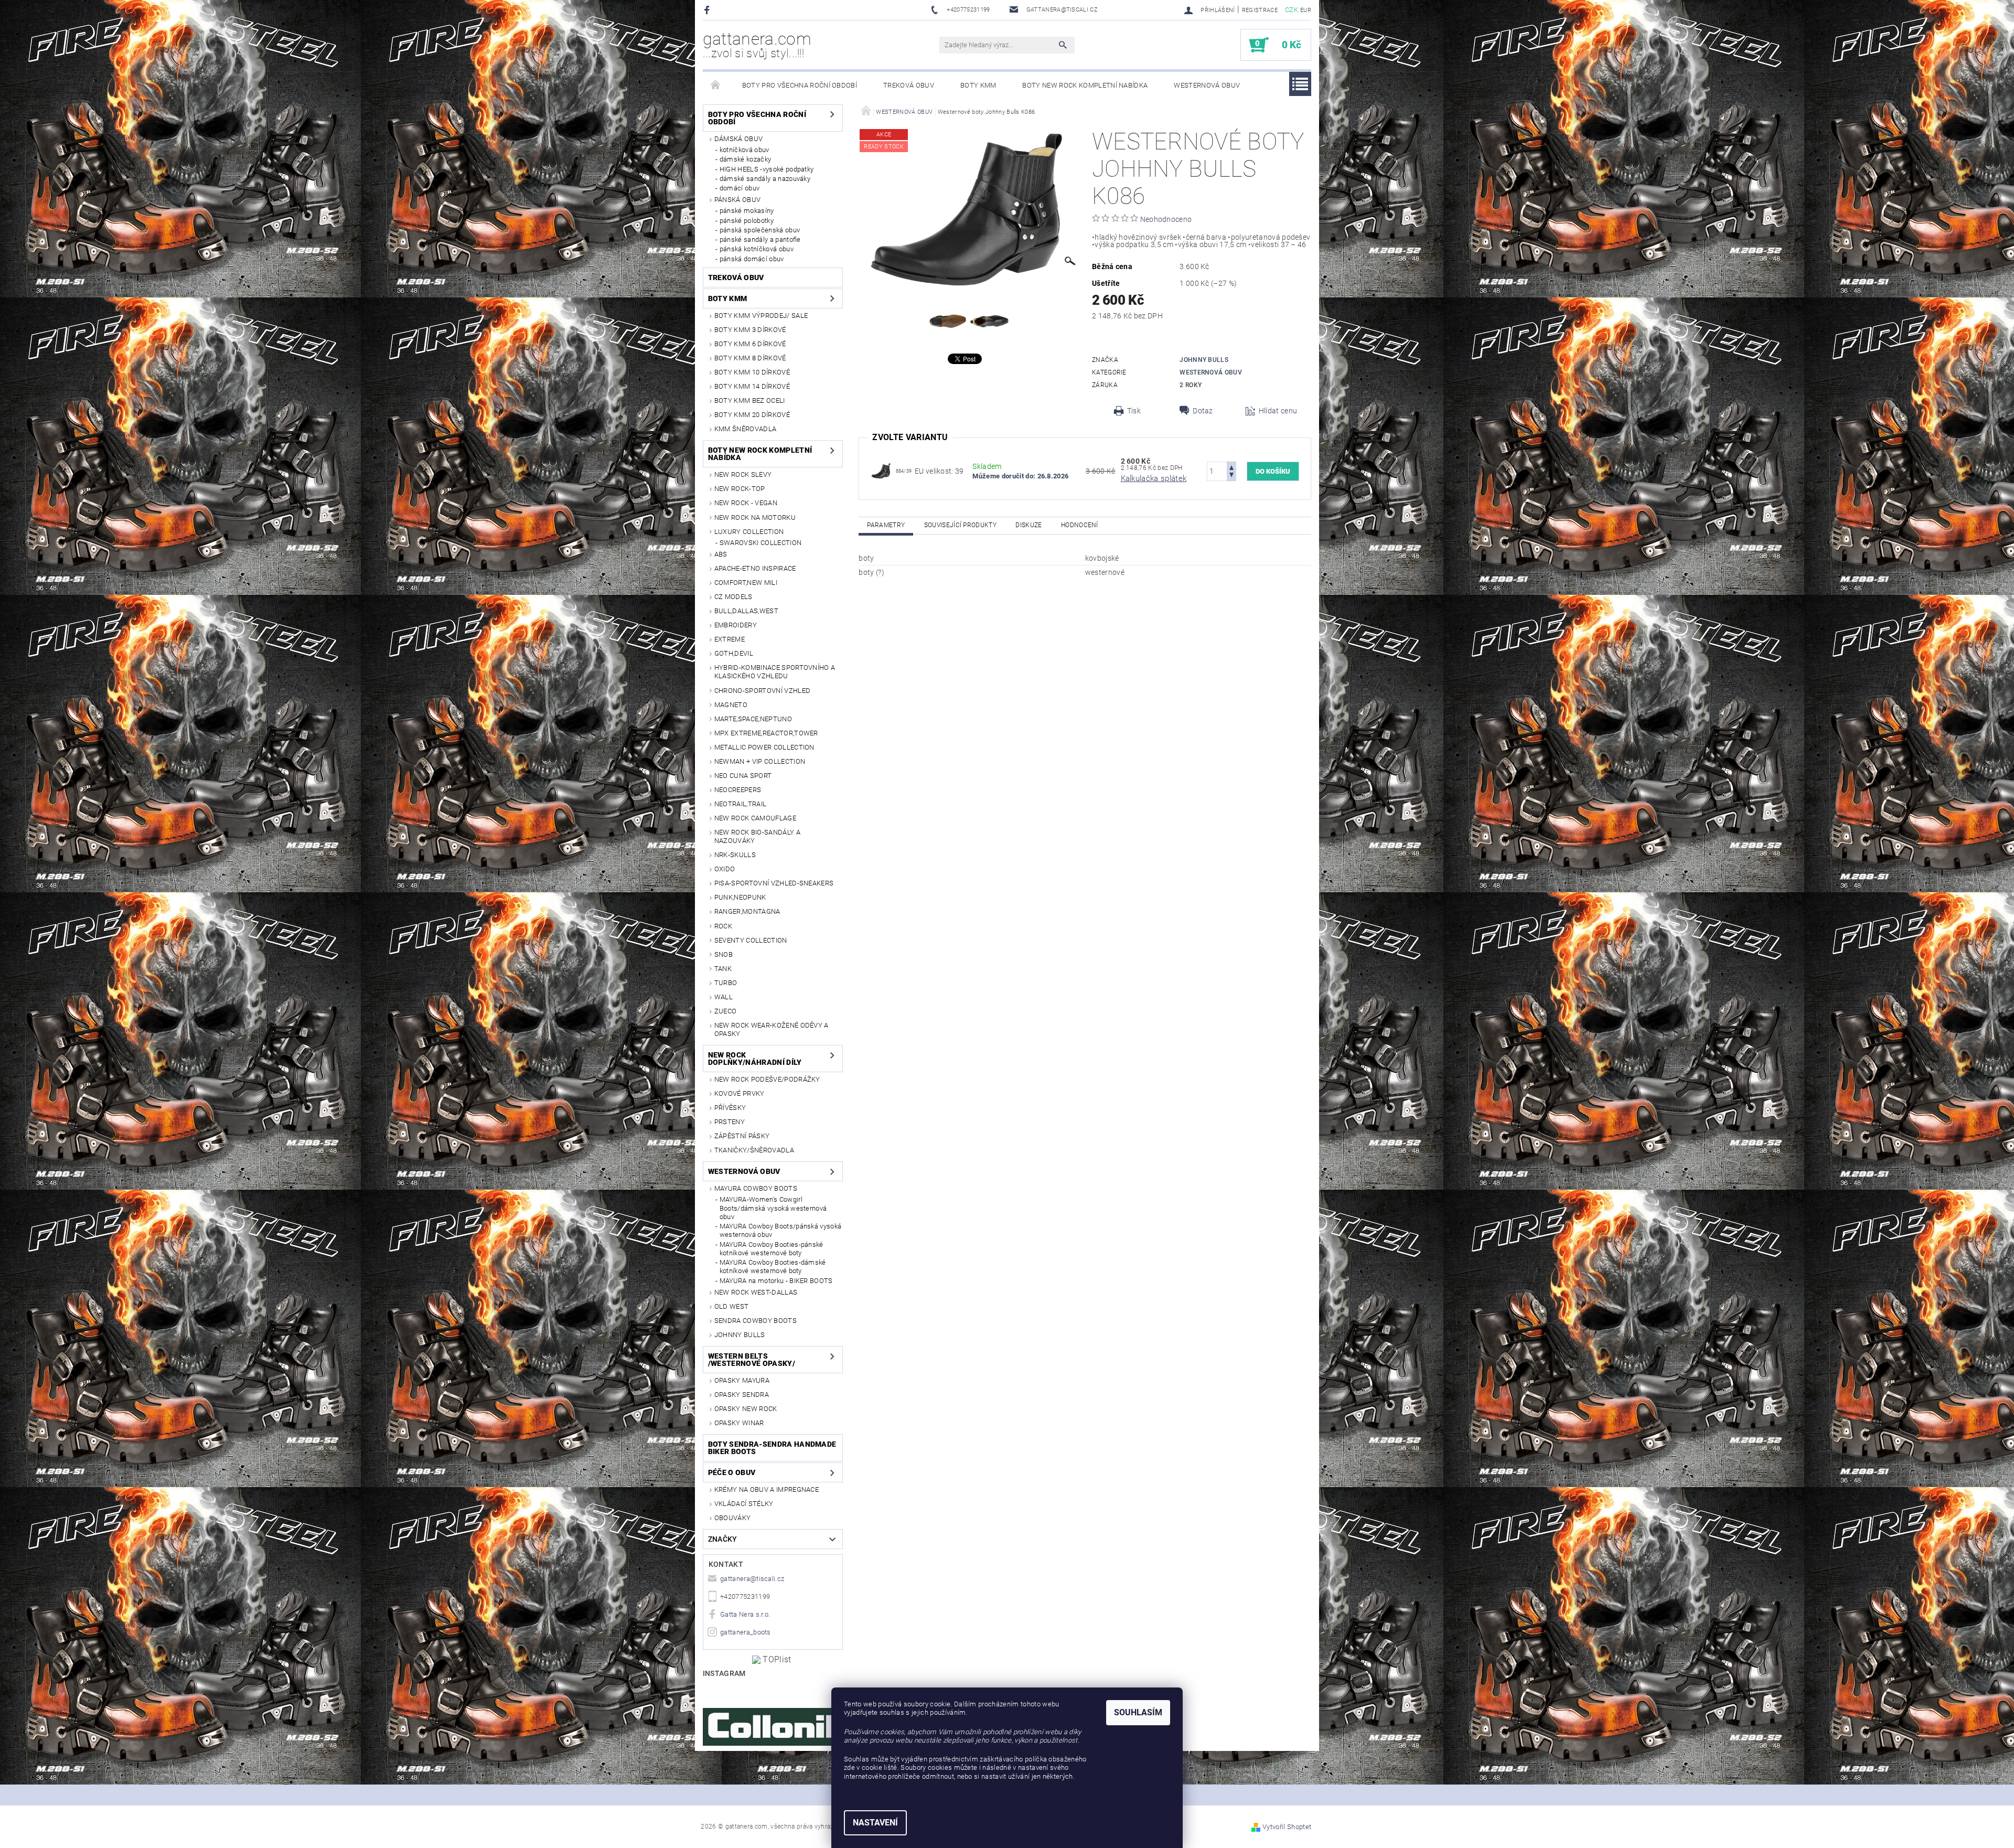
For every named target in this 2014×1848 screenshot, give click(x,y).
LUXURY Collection (749, 532)
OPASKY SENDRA (742, 1395)
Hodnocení (1080, 525)
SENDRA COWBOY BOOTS (756, 1321)
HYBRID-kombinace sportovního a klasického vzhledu (775, 672)
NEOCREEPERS (738, 790)
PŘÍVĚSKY (730, 1108)
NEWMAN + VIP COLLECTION (760, 761)
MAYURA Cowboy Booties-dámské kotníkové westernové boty (773, 1267)
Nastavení (875, 1823)
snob (724, 954)
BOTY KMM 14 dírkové (752, 386)
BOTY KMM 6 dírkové (750, 344)
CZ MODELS (733, 597)
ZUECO (726, 1011)
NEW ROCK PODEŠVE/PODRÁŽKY (767, 1079)
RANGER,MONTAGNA (747, 911)
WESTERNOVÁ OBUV (1207, 85)
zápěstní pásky (742, 1136)
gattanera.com (757, 45)
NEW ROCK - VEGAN (746, 503)
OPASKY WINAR (739, 1423)
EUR (1306, 10)
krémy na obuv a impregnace (767, 1489)
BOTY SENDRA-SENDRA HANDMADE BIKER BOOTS (772, 1448)
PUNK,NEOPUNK (740, 897)
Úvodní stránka (716, 86)
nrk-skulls (735, 855)
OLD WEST (732, 1306)
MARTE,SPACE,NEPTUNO (753, 719)
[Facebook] (708, 10)
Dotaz (1203, 411)
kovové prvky (740, 1093)
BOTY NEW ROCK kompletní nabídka (1085, 85)
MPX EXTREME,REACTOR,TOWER (766, 733)
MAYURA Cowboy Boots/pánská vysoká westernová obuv (781, 1230)
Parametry (886, 525)
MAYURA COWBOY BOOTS (756, 1188)
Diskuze (1029, 525)
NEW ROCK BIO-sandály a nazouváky (757, 836)
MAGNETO (731, 705)
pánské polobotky (747, 221)
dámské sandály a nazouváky (765, 179)
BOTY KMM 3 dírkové (750, 330)
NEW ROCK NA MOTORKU (755, 517)
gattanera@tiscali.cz (752, 1579)
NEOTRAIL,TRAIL (740, 804)
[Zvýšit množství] (1231, 467)
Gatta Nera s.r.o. (745, 1614)
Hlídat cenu (1278, 411)
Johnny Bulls (740, 1335)
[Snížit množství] (1231, 476)
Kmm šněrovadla (745, 429)
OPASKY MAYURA (742, 1380)
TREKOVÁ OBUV (909, 85)
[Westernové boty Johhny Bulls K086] (881, 471)
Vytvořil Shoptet (1287, 1827)
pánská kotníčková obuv (757, 249)
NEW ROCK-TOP (740, 489)
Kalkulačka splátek (1154, 478)
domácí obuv (740, 188)
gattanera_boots (746, 1632)
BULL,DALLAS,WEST (746, 611)
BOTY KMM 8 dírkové (750, 358)
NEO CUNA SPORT (743, 776)
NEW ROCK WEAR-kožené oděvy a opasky (772, 1029)
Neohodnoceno (1166, 219)
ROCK (723, 926)
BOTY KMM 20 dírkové (752, 415)
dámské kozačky (745, 159)
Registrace (1260, 10)
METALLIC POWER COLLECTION (764, 747)
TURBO (726, 983)
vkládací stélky (744, 1504)
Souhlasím (1138, 1712)
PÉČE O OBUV (732, 1472)
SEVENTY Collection (751, 940)
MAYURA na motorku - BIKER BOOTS (776, 1281)
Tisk (1134, 411)
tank (723, 969)
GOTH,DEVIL (734, 653)
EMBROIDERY (736, 625)
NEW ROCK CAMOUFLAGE (755, 818)
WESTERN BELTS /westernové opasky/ (752, 1360)
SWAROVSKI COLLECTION (760, 543)
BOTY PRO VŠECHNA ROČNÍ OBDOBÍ (800, 85)
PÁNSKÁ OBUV (738, 200)
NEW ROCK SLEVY (743, 474)
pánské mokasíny (747, 211)
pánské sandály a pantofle (760, 239)
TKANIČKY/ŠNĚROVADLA (754, 1150)
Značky (723, 1539)
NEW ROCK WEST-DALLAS (756, 1292)
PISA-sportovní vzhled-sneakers (774, 883)
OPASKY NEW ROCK (746, 1409)
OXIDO (725, 869)
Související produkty (960, 525)
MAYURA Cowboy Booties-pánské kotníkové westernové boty (772, 1249)
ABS (721, 554)
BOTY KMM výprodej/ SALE (761, 316)
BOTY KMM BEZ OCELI (750, 400)
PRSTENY (730, 1122)
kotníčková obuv (744, 150)
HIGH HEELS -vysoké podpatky (767, 169)
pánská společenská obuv (760, 230)
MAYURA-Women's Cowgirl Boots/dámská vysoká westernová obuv (773, 1208)
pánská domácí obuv (752, 259)
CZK (1292, 10)
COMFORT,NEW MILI (746, 583)
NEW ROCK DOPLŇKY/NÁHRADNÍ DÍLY (755, 1059)
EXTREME (730, 639)
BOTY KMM (978, 85)
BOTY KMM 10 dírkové (752, 372)
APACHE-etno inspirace (755, 568)
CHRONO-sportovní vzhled (762, 691)
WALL (724, 997)
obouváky (733, 1518)
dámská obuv (739, 139)
